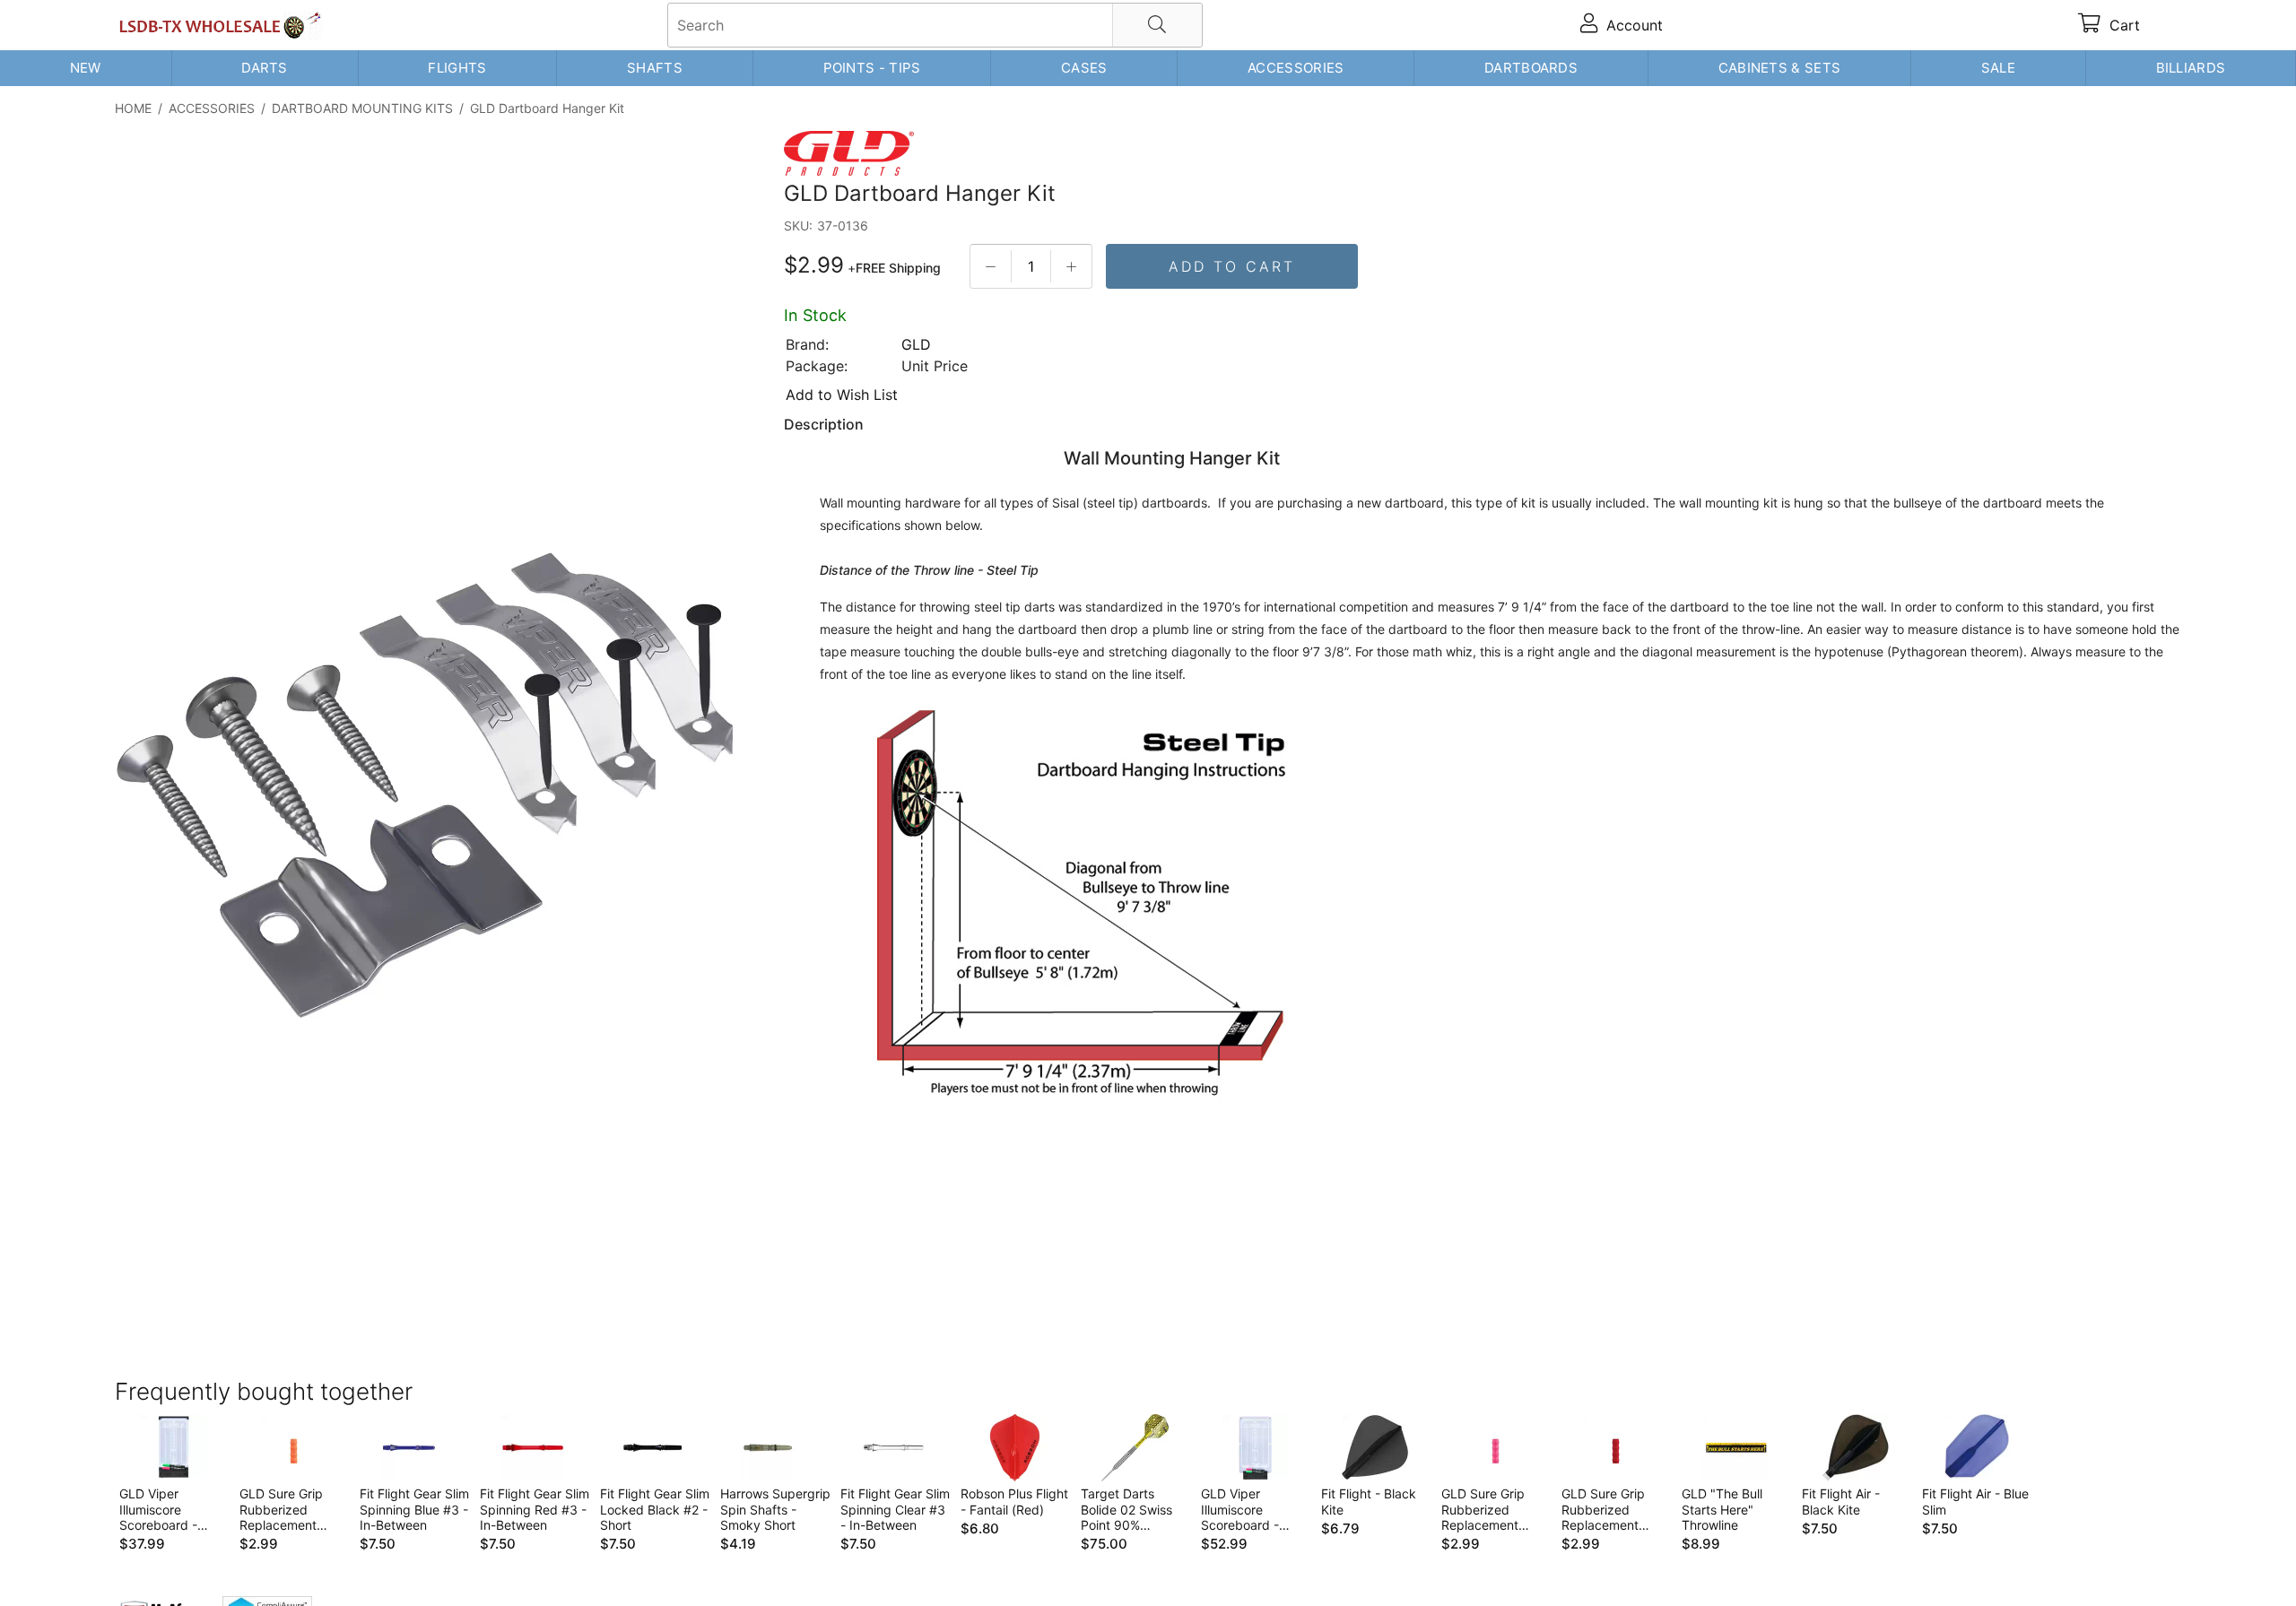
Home (133, 108)
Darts (265, 68)
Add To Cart (1232, 266)
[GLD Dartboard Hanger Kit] (429, 742)
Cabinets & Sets (1780, 68)
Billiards (2191, 68)
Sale (1998, 68)
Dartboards (1531, 68)
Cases (1084, 68)
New (86, 68)
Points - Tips (872, 68)
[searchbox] (935, 25)
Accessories (1296, 68)
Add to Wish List (842, 395)
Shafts (655, 68)
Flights (457, 68)
